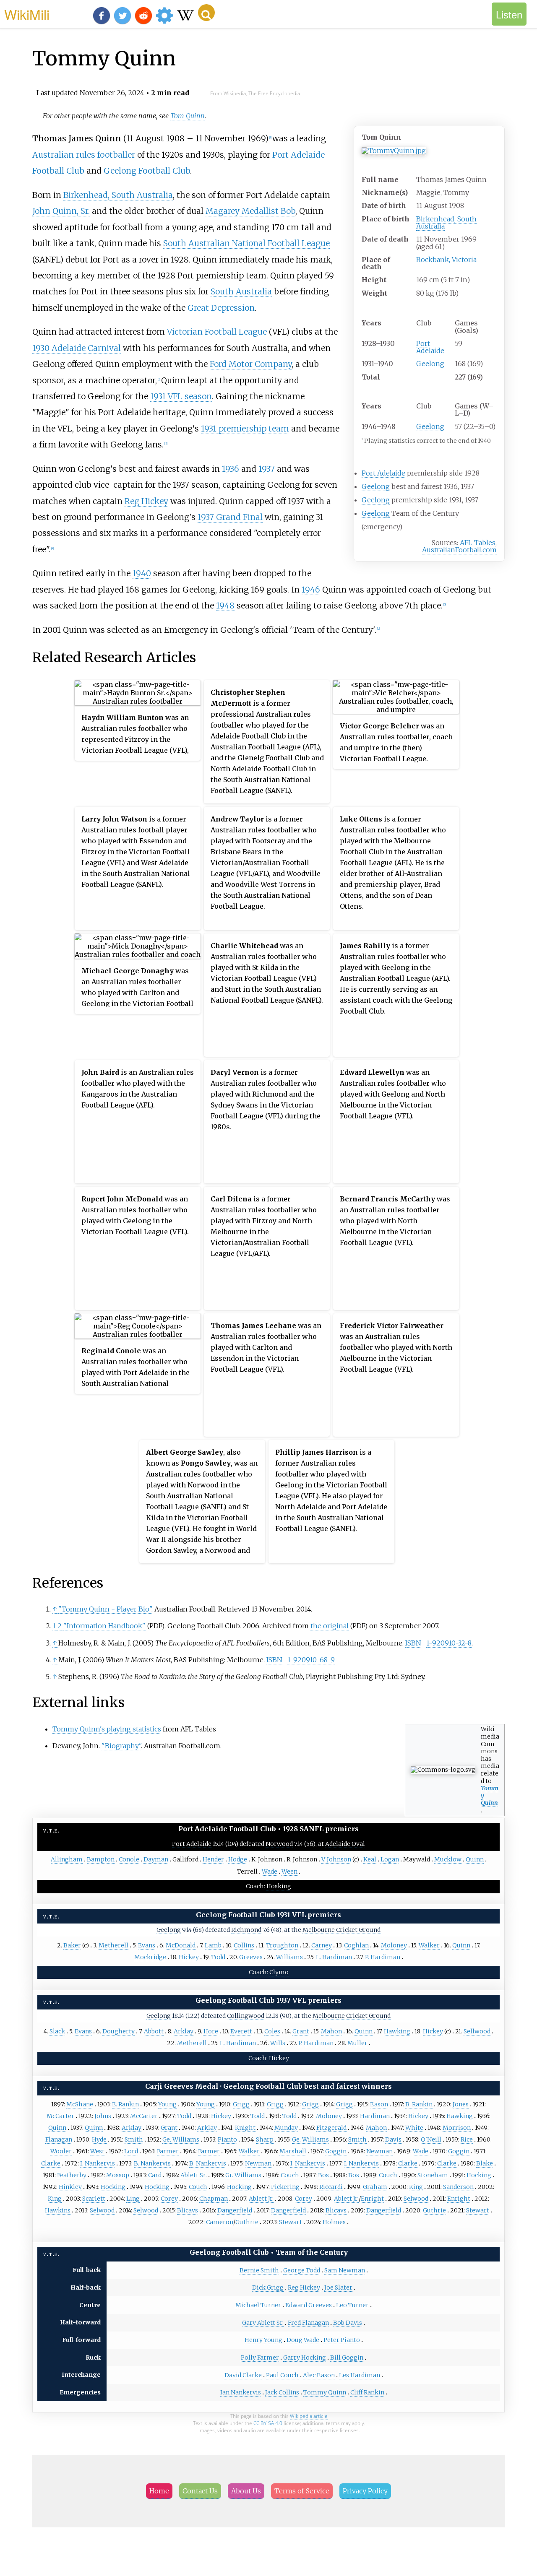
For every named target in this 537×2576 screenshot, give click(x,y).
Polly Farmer (260, 2358)
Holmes (334, 2222)
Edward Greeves (309, 2305)
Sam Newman (345, 2270)
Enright (372, 2199)
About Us (246, 2491)
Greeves (251, 1957)
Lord (131, 2151)
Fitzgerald (331, 2128)
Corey (169, 2199)
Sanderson (458, 2187)
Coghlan (356, 1945)
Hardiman (375, 2116)
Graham (375, 2187)
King (416, 2187)
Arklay (184, 2031)
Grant (301, 2031)
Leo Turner (352, 2305)
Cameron (220, 2222)
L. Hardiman (334, 1957)
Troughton (282, 1945)
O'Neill (431, 2139)
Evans (147, 1945)
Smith (134, 2139)
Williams (289, 1957)
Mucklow (448, 1859)
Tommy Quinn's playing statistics (107, 1729)
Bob (288, 211)
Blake (485, 2163)
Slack (57, 2031)
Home (159, 2491)
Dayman (156, 1859)
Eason (379, 2104)
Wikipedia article (309, 2416)
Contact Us (200, 2491)
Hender (213, 1859)
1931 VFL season (181, 396)
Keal (370, 1859)
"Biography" (121, 1746)
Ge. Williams (181, 2139)
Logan (390, 1859)
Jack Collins (282, 2392)
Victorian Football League (217, 332)
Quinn (475, 1859)
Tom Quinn (188, 116)
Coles (272, 2031)
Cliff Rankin (367, 2392)
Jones (461, 2104)
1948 (225, 606)
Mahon (331, 2031)
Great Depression (221, 308)
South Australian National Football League (246, 243)
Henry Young (263, 2340)
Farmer (168, 2151)
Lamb (213, 1945)
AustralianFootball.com (459, 550)
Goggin (336, 2151)
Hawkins (58, 2210)
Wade (270, 1872)
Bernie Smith (259, 2270)
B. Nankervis (152, 2163)
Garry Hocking (305, 2358)
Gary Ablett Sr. (263, 2323)
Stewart (478, 2210)
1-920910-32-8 (449, 1643)
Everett (241, 2031)
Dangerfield (235, 2210)
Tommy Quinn (325, 2392)
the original (330, 1626)
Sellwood (477, 2031)
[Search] (206, 13)
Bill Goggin (347, 2358)
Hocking (479, 2175)
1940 (142, 573)
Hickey (189, 1957)
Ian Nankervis (241, 2392)
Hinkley (70, 2187)
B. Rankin (419, 2104)
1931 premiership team (245, 429)
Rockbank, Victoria (446, 260)
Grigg (241, 2104)
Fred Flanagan (308, 2323)
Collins (244, 1945)
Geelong (430, 364)
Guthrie (434, 2210)
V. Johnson (336, 1859)
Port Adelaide (430, 347)
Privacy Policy (365, 2491)
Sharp (265, 2139)
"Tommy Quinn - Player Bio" (105, 1609)
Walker (429, 1945)
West (97, 2151)
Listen (509, 14)
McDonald (181, 1945)
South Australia (241, 291)
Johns (103, 2116)
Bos (323, 2175)
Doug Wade (303, 2340)
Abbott (154, 2031)
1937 (267, 469)
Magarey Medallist (242, 211)
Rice (467, 2139)
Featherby (72, 2175)
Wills (278, 2043)
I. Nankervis (98, 2163)
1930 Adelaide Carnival (77, 348)
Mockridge (150, 1957)
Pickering (285, 2187)
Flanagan (59, 2139)
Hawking (397, 2031)
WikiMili (27, 14)
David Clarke (243, 2375)
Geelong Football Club (147, 171)
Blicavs (188, 2210)
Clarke (51, 2163)
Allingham (67, 1859)
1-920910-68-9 (311, 1660)
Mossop (118, 2175)
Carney (322, 1945)
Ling (133, 2199)
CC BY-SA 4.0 (268, 2423)
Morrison (457, 2128)
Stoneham (433, 2175)
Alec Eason (319, 2375)
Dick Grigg (268, 2287)
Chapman (214, 2199)
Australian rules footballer (84, 155)
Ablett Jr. (261, 2199)
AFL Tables (478, 543)
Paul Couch (282, 2375)
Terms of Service (302, 2491)
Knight (245, 2128)
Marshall (293, 2151)
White (414, 2128)
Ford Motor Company (251, 364)
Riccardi (331, 2187)
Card (155, 2175)
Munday (286, 2128)
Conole (129, 1859)
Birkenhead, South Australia (446, 222)
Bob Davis (348, 2323)
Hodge (238, 1859)
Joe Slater (338, 2287)
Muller (357, 2043)
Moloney (394, 1945)
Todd (218, 1957)
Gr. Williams (243, 2175)
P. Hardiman (383, 1957)
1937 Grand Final (230, 517)
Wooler (61, 2151)
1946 (311, 590)
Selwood (416, 2199)
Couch (290, 2175)
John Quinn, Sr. (61, 211)
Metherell (113, 1945)
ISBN (413, 1643)
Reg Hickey (146, 501)
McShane (80, 2104)
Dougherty (119, 2031)
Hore (211, 2031)
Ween (289, 1872)
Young (167, 2104)
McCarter (60, 2116)
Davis (393, 2139)
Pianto (227, 2139)
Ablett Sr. (194, 2175)
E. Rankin (125, 2104)
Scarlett (94, 2199)
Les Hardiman (360, 2375)
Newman (379, 2151)
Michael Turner (258, 2305)
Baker (72, 1945)
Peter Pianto (342, 2340)
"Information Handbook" (104, 1626)
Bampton (101, 1859)
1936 (231, 469)
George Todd (302, 2270)
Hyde (99, 2139)
